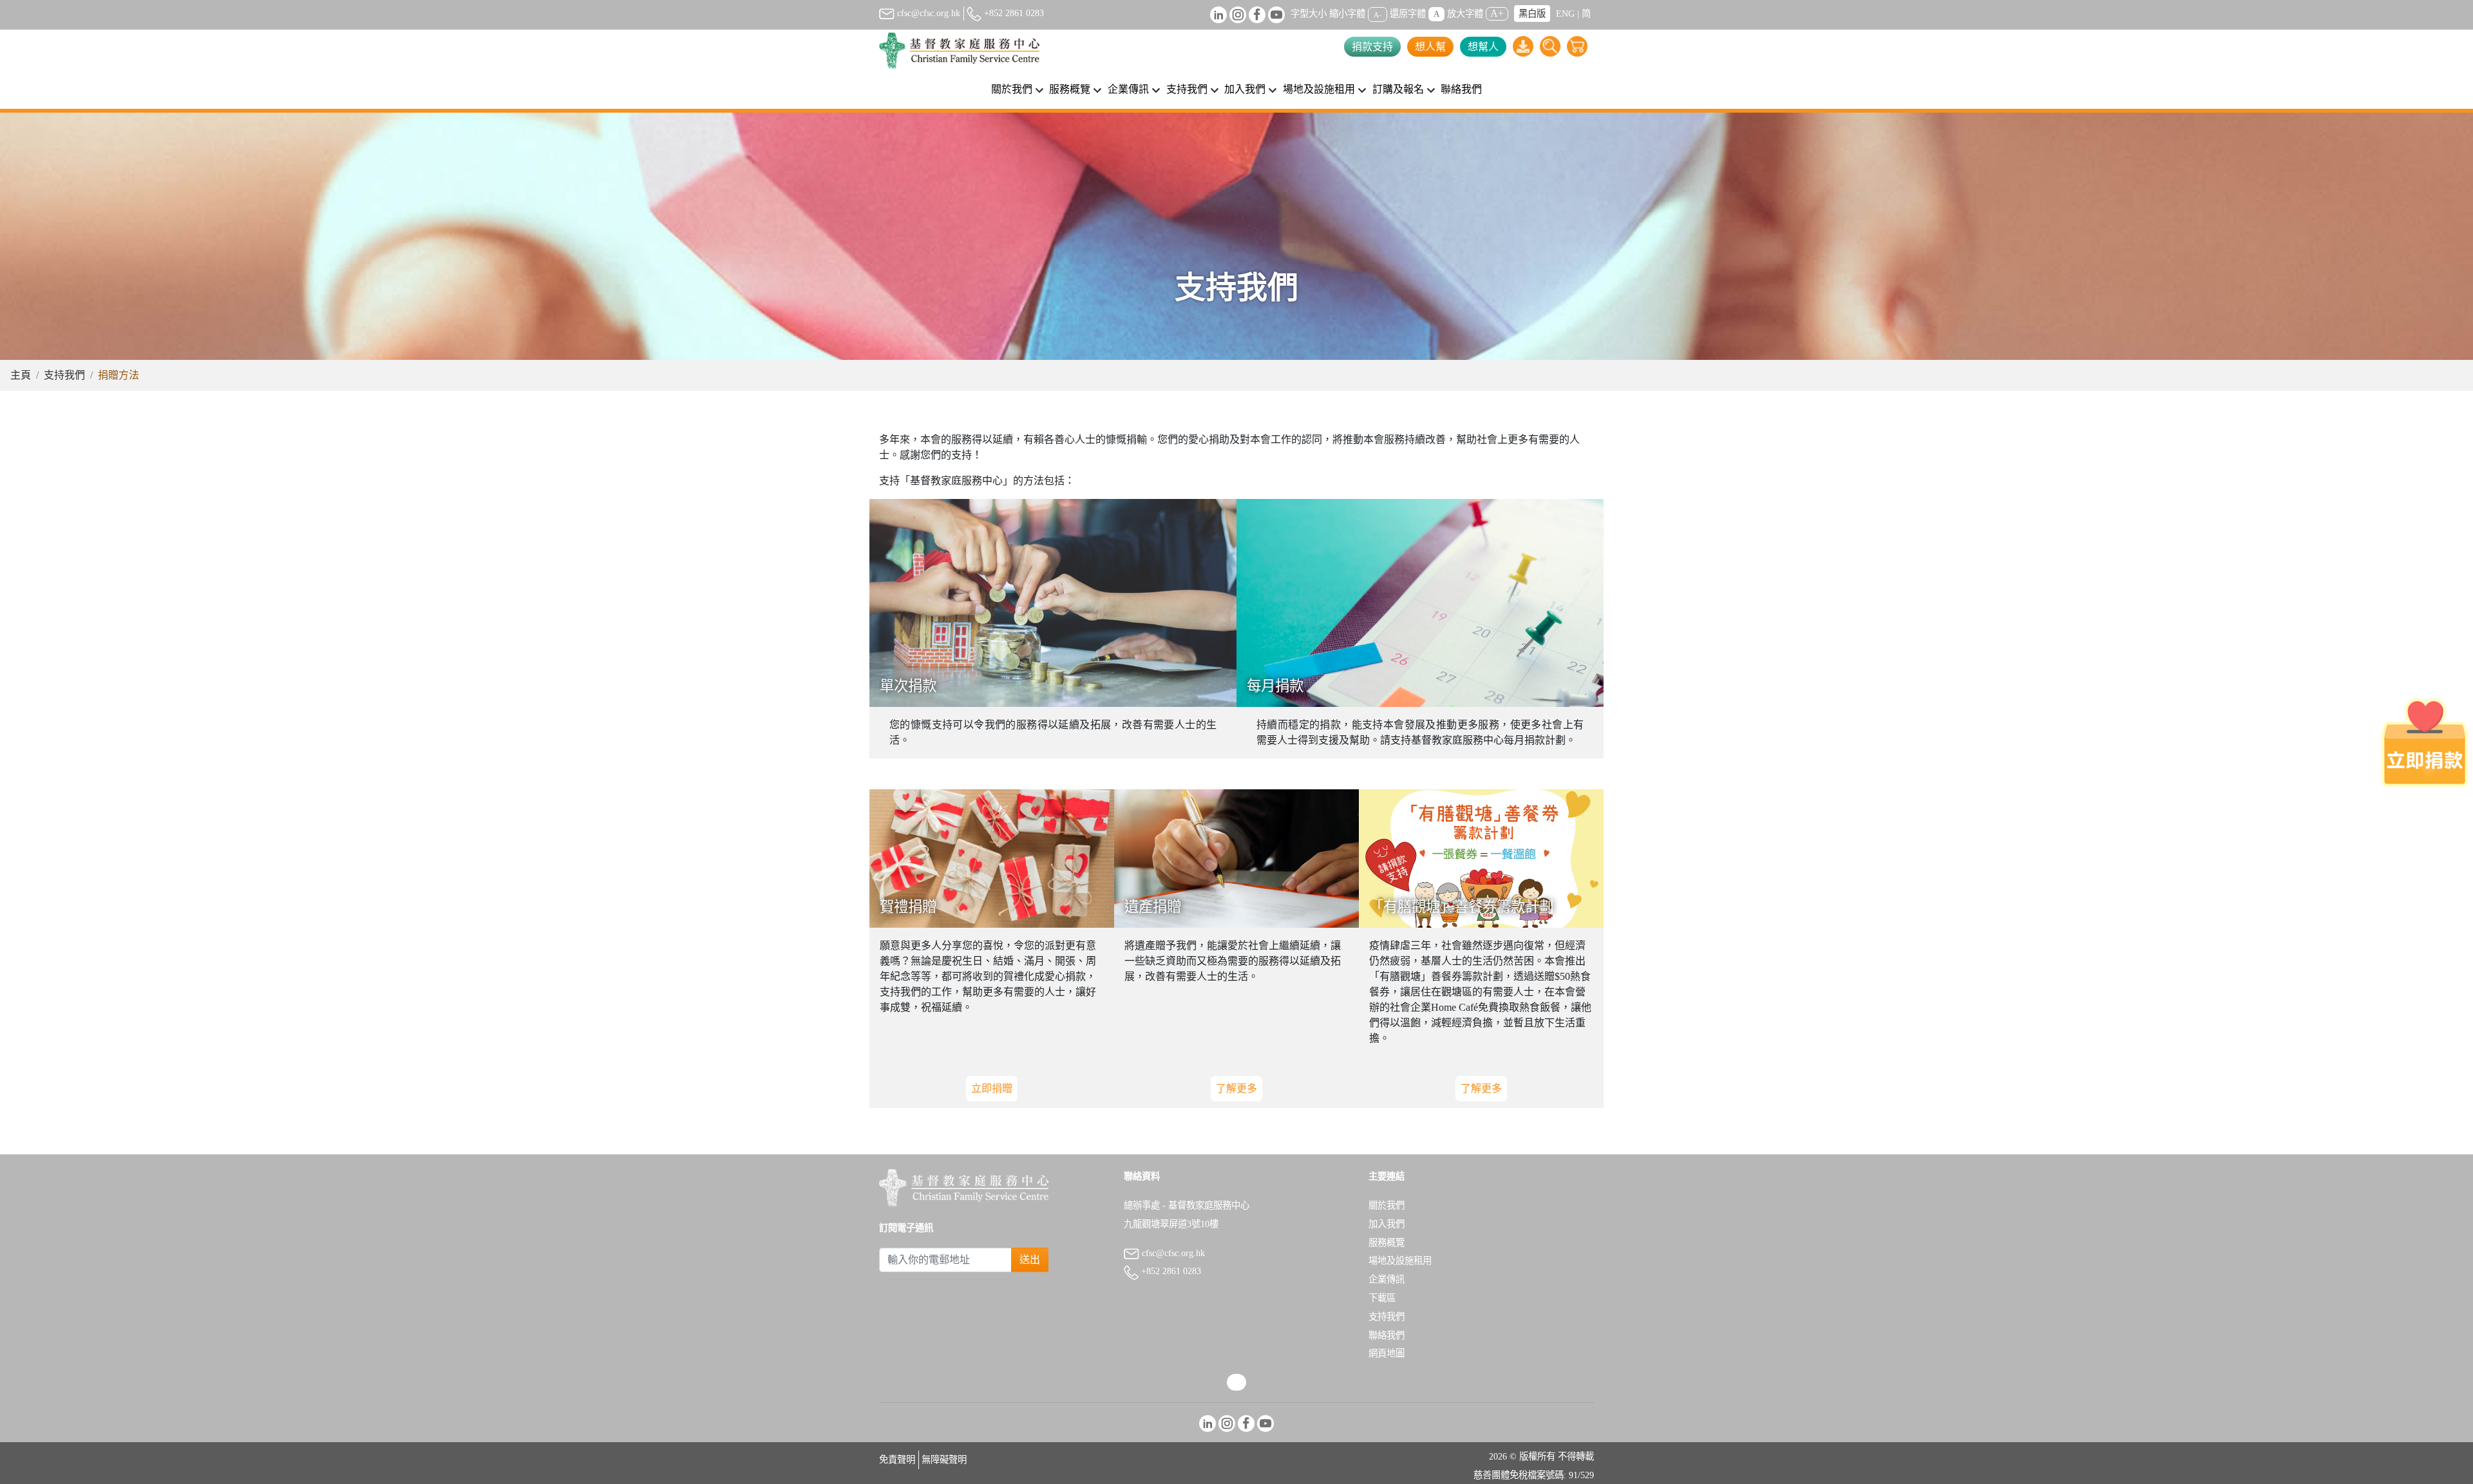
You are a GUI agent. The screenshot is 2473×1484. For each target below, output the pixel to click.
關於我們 (1387, 1205)
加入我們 (1387, 1224)
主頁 (21, 375)
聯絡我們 (1461, 89)
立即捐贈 (992, 1088)
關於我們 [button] (1012, 89)
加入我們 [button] (1245, 89)
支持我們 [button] (1187, 89)
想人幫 (1430, 47)
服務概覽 (1387, 1243)
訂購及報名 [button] (1398, 89)
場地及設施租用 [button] (1319, 89)
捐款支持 (1372, 47)
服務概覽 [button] (1070, 89)
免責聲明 (897, 1460)
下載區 (1382, 1298)
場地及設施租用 (1400, 1261)
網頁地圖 (1387, 1353)
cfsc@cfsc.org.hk (927, 13)
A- (1378, 14)
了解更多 (1236, 1088)
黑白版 (1532, 14)
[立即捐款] (2425, 742)
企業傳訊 (1387, 1279)
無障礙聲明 (944, 1460)
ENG (1565, 14)
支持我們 (64, 375)
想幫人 (1483, 47)
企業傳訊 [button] (1128, 89)
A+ (1497, 13)
